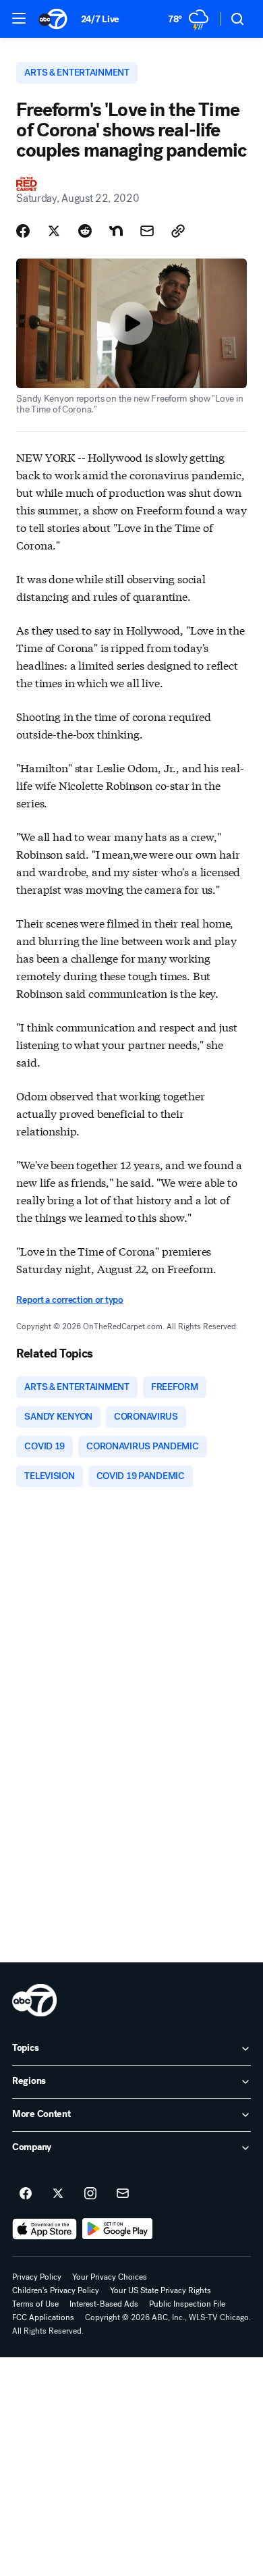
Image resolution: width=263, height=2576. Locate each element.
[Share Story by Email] (147, 231)
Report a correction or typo (69, 1300)
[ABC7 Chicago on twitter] (58, 2194)
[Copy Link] (178, 231)
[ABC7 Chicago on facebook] (26, 2194)
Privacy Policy (37, 2277)
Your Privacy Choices (110, 2277)
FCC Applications (43, 2317)
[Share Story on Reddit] (85, 231)
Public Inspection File (187, 2304)
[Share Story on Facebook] (23, 231)
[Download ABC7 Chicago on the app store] (45, 2229)
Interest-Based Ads (104, 2304)
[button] (19, 18)
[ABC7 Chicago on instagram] (90, 2194)
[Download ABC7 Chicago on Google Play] (118, 2229)
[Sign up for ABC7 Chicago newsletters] (123, 2194)
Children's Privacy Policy (56, 2290)
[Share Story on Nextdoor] (116, 231)
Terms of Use (35, 2304)
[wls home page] (34, 2000)
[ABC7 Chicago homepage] (53, 19)
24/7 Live (100, 19)
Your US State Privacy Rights (160, 2290)
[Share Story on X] (54, 231)
